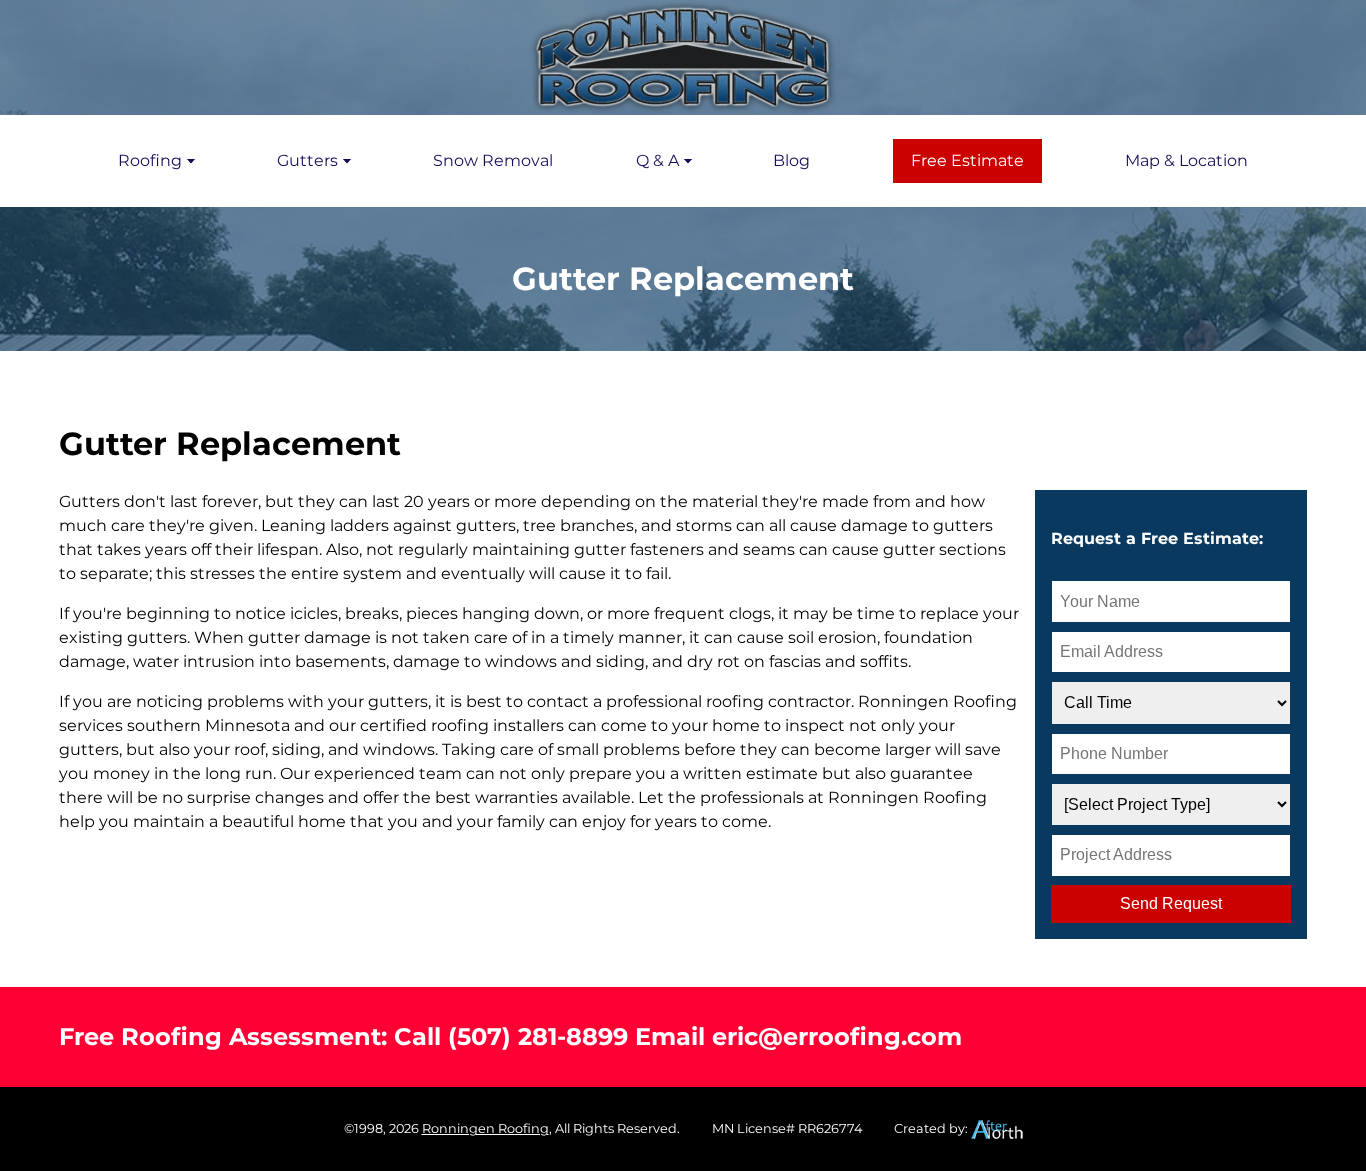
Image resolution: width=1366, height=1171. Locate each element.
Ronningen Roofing (485, 1128)
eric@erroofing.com (837, 1036)
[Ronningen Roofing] (683, 57)
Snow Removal (493, 160)
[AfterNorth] (997, 1128)
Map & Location (1186, 160)
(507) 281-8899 (538, 1036)
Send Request (1171, 903)
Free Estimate (967, 160)
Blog (791, 160)
